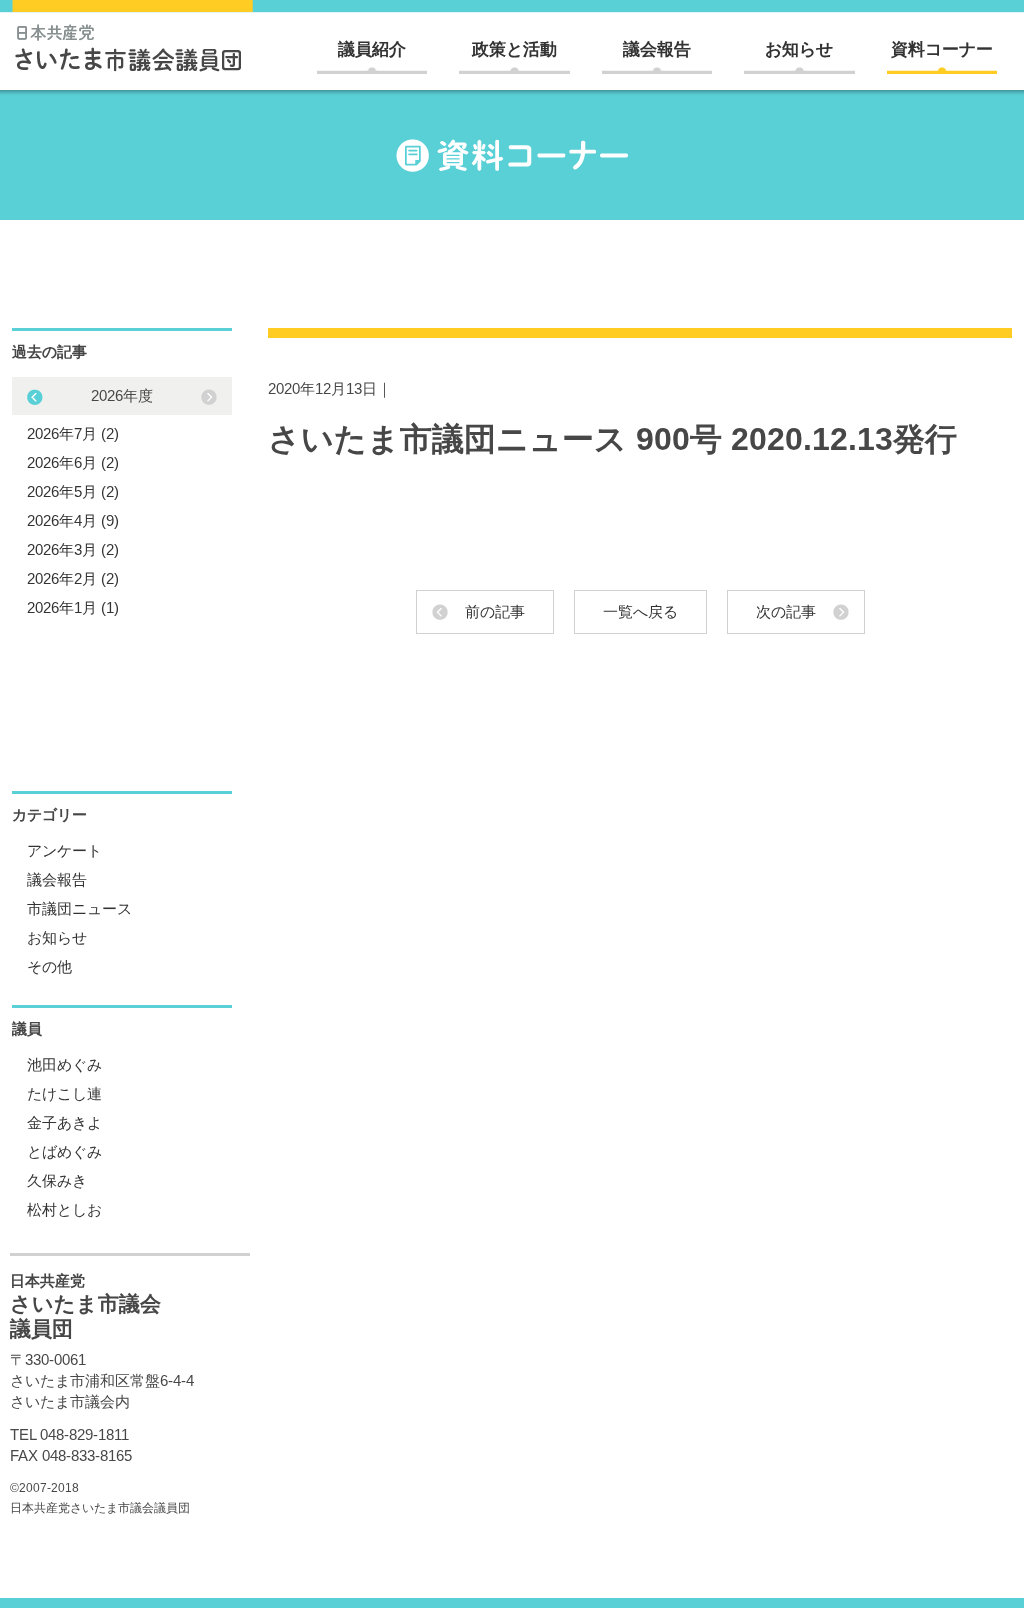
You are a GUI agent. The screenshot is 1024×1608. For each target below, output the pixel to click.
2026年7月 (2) (73, 433)
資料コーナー (942, 49)
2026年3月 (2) (73, 549)
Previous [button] (209, 397)
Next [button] (35, 397)
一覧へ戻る (640, 611)
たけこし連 (64, 1093)
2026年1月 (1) (73, 607)
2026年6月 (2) (73, 462)
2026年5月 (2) (73, 491)
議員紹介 (372, 49)
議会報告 (657, 49)
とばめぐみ (64, 1151)
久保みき (57, 1180)
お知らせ (799, 49)
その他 (49, 966)
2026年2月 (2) (73, 578)
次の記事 (786, 611)
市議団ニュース (79, 908)
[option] (122, 501)
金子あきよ (64, 1122)
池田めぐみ (64, 1064)
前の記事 (495, 611)
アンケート (64, 850)
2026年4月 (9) (73, 520)
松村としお (64, 1209)
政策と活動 (514, 49)
